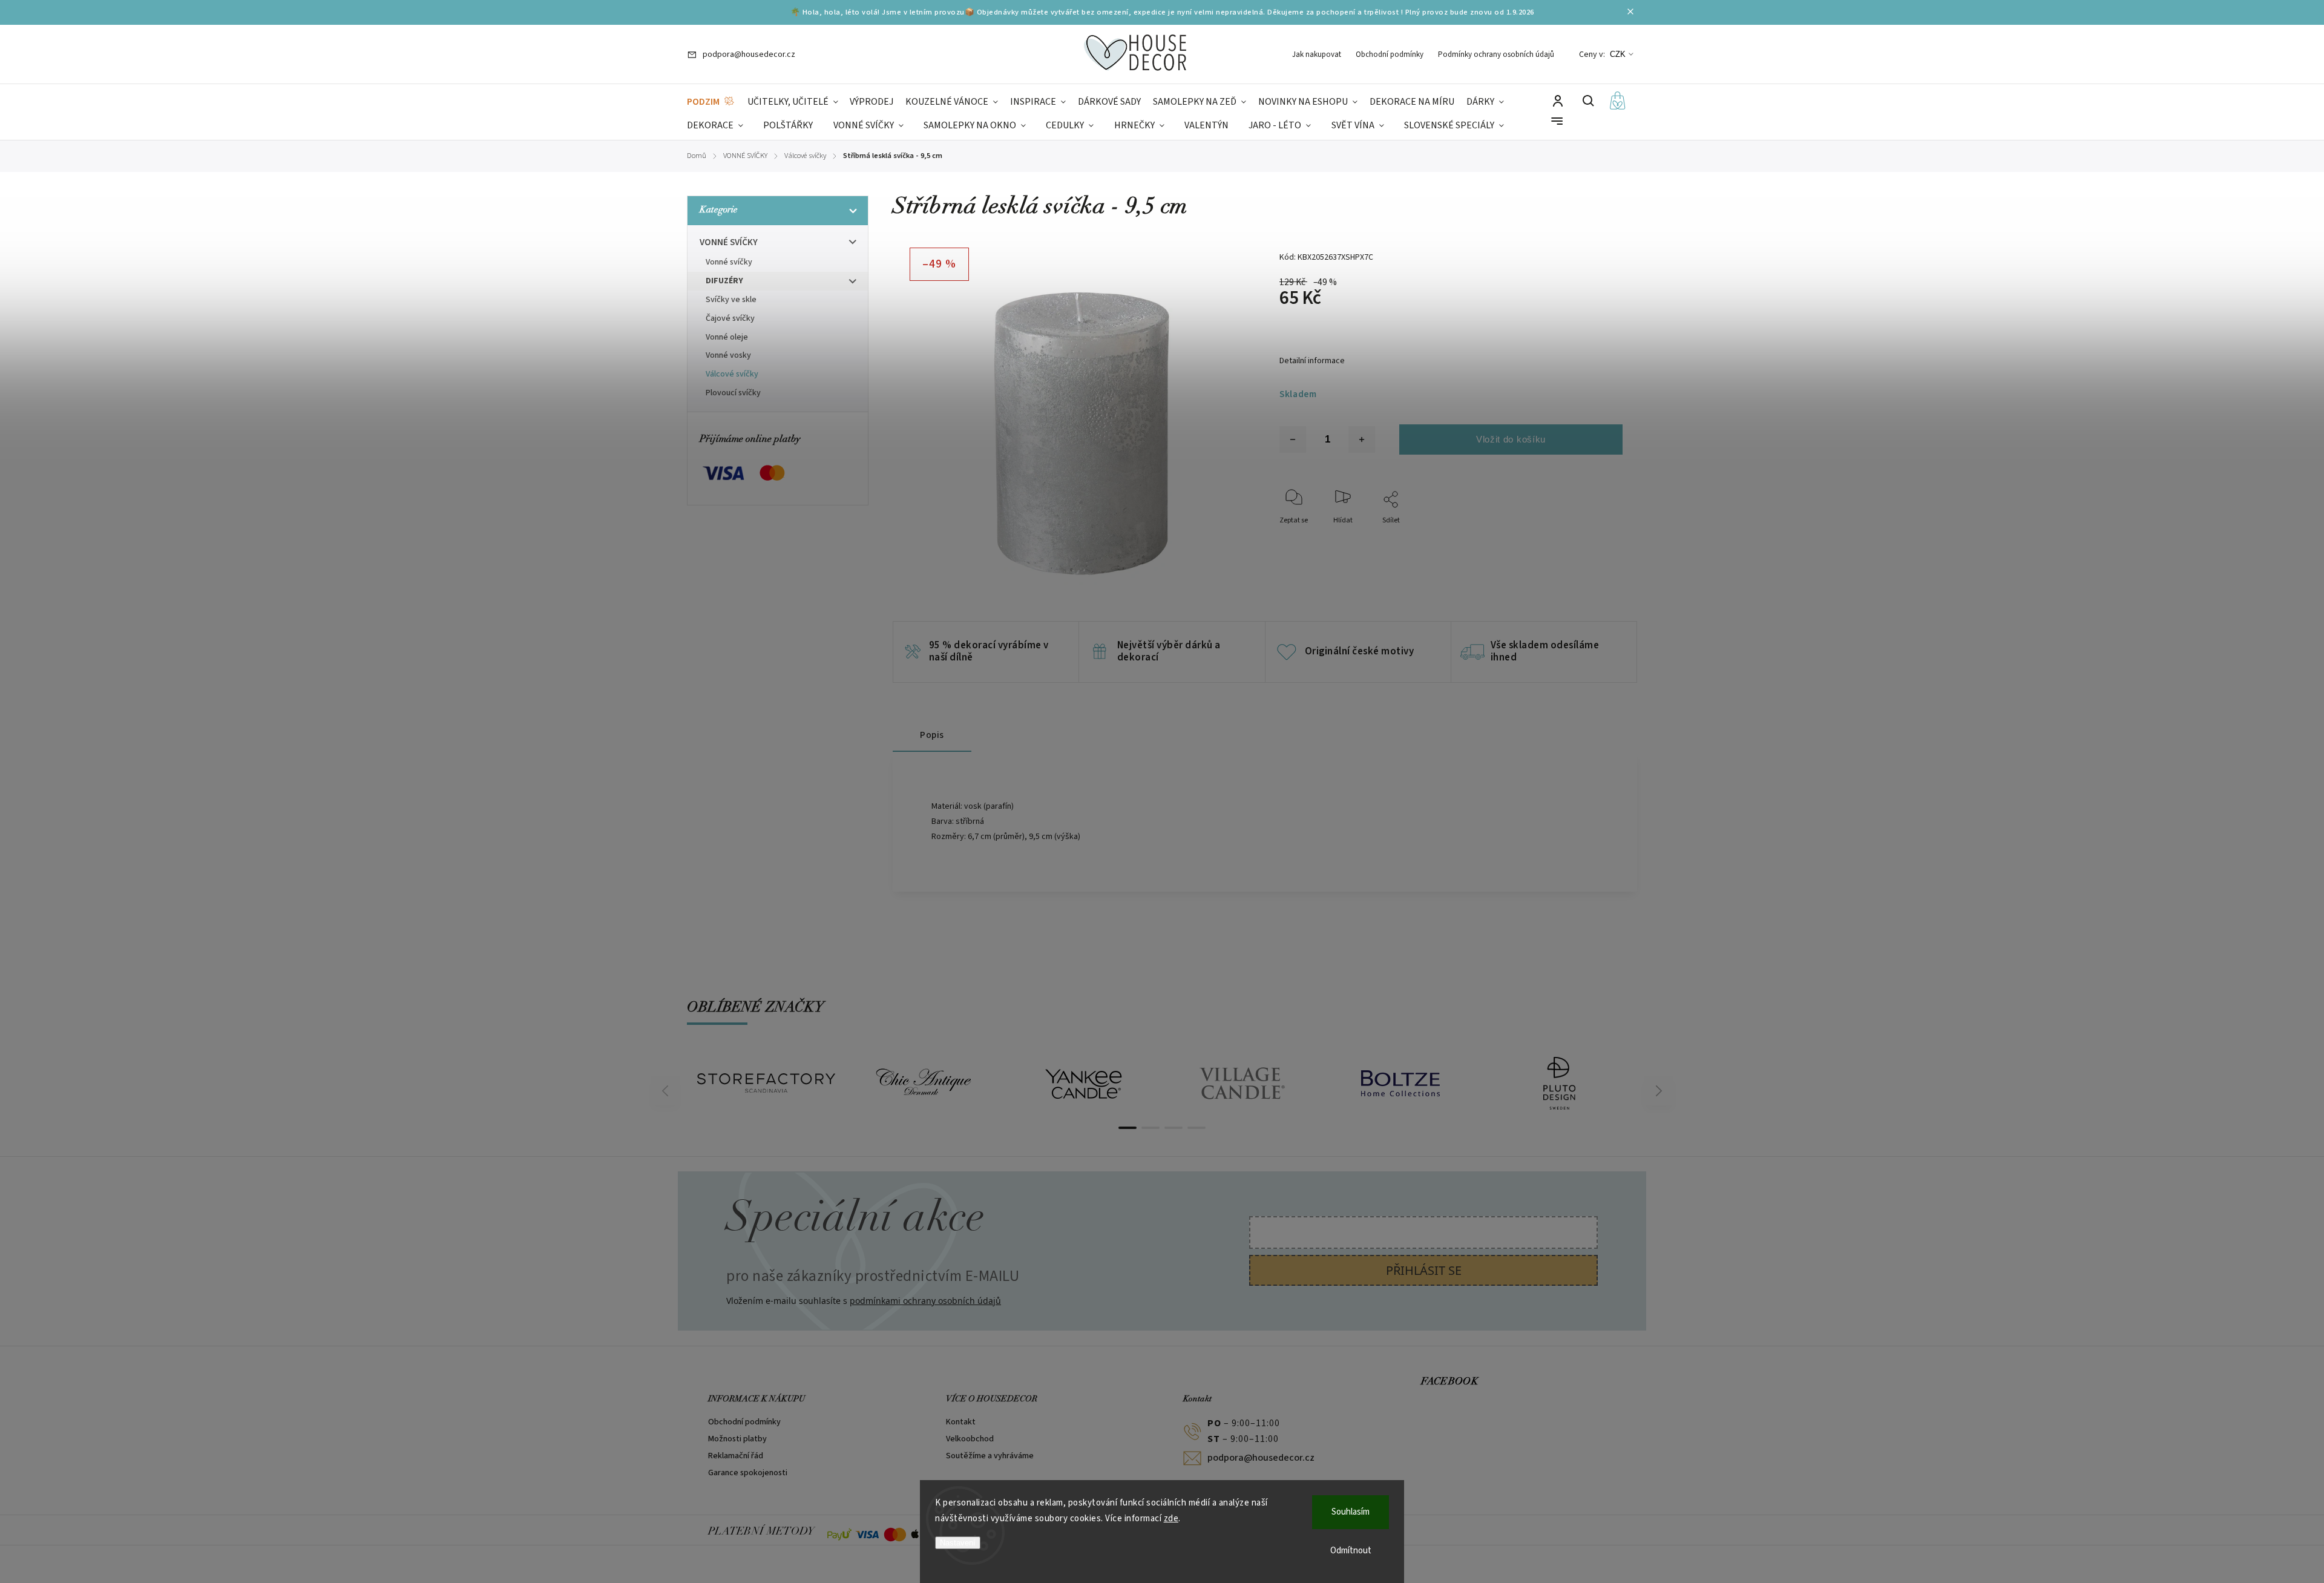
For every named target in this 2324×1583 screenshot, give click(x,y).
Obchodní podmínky (1390, 54)
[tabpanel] (766, 1083)
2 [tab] (1151, 1128)
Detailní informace (1312, 361)
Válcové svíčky (732, 374)
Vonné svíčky (729, 262)
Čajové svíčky (730, 318)
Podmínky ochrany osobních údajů (1496, 54)
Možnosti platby (737, 1439)
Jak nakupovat (1317, 54)
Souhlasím (1351, 1512)
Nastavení (958, 1543)
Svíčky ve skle (731, 300)
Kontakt (961, 1422)
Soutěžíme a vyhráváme (990, 1456)
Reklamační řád (736, 1456)
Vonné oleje (727, 337)
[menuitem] (711, 102)
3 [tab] (1173, 1128)
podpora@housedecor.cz (1261, 1458)
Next (1659, 1091)
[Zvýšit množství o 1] (1362, 439)
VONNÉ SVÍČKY (729, 242)
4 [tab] (1196, 1128)
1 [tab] (1128, 1128)
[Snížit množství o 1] (1293, 439)
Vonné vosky (728, 355)
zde (1171, 1519)
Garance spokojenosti (748, 1473)
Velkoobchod (970, 1439)
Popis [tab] (932, 735)
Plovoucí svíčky (733, 393)
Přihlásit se (1424, 1270)
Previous (667, 1091)
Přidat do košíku (1511, 439)
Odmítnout (1351, 1551)
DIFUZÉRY (724, 281)
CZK (1618, 54)
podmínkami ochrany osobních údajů (925, 1301)
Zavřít (1585, 537)
